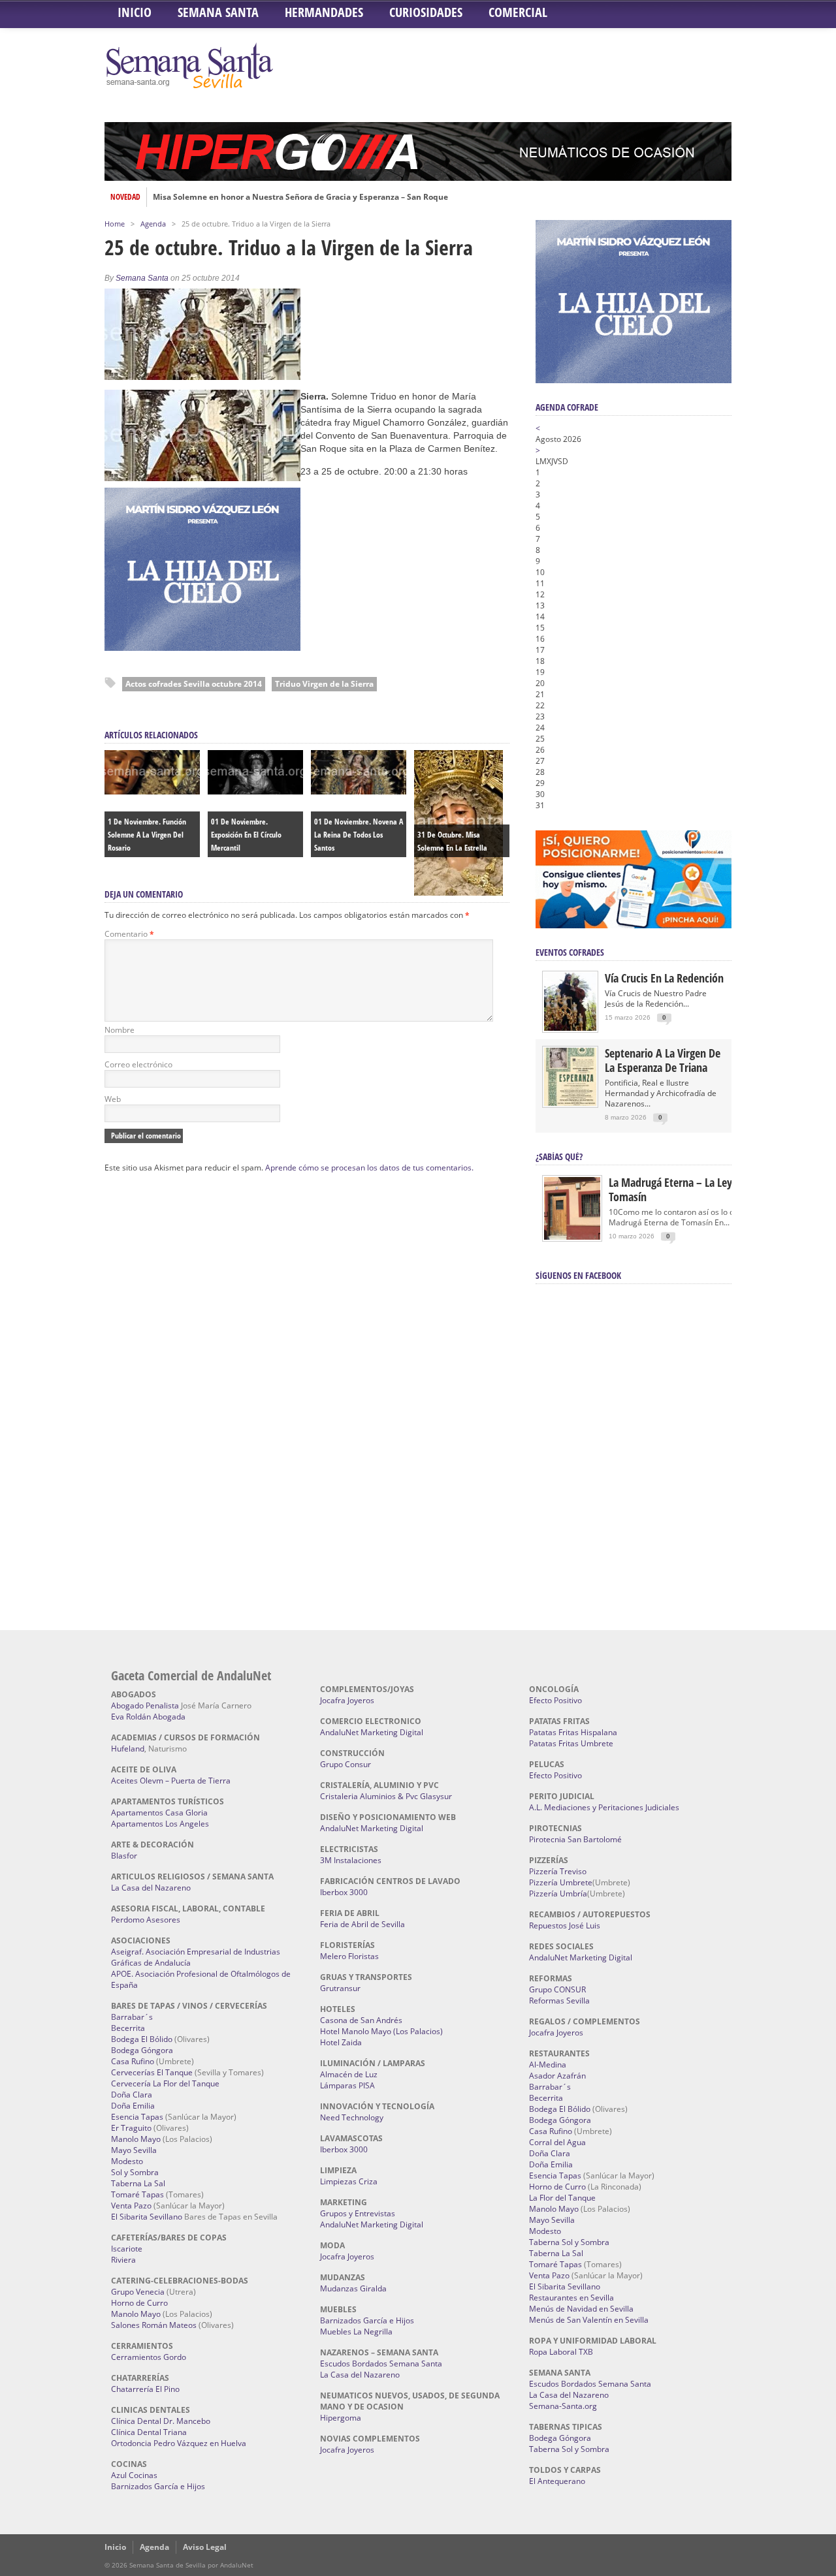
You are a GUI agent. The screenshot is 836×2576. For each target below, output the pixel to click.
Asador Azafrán (557, 2076)
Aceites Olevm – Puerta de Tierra (171, 1781)
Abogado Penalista (145, 1705)
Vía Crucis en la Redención (664, 978)
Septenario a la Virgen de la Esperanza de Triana (663, 1060)
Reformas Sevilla (559, 2001)
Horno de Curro (139, 2303)
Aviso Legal (205, 2547)
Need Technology (352, 2117)
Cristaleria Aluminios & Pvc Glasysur (386, 1796)
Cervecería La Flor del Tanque (165, 2083)
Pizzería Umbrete (561, 1882)
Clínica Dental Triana (149, 2432)
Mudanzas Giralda (353, 2288)
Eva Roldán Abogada (148, 1717)
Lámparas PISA (347, 2085)
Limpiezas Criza (349, 2181)
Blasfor (124, 1856)
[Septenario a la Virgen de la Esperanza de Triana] (570, 1103)
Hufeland (128, 1749)
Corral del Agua (557, 2142)
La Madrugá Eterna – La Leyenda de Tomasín (689, 1189)
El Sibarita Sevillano (147, 2217)
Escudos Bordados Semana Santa (381, 2364)
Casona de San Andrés (361, 2020)
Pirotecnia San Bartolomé (575, 1839)
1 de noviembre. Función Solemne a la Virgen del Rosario (147, 835)
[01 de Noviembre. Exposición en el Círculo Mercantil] (255, 791)
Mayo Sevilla (134, 2150)
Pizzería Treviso (558, 1871)
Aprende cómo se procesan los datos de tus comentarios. (369, 1168)
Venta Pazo (131, 2206)
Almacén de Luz (349, 2074)
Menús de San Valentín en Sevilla (589, 2320)
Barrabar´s (132, 2017)
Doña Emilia (133, 2106)
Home (115, 224)
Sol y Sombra (135, 2172)
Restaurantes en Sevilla (571, 2298)
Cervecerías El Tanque (152, 2072)
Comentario (129, 934)
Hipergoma (341, 2418)
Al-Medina (548, 2065)
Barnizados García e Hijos (158, 2486)
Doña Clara (132, 2095)
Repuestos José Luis (565, 1925)
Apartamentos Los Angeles (160, 1824)
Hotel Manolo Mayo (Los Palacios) (381, 2031)
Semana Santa (218, 12)
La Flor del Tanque (562, 2198)
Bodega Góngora (142, 2050)
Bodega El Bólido (142, 2039)
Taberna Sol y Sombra (569, 2242)
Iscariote (127, 2249)
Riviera (123, 2260)
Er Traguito (131, 2128)
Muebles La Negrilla (356, 2332)
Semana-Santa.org (563, 2406)
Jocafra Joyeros (347, 1700)
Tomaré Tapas (137, 2194)
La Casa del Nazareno (151, 1888)
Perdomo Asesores (146, 1920)
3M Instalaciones (351, 1860)
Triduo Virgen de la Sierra (324, 684)
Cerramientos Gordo (149, 2357)
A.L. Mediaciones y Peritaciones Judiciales (604, 1807)
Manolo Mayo (136, 2139)
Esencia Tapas (137, 2117)
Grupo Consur (346, 1764)
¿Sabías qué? (559, 1156)
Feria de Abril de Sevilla (362, 1924)
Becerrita (128, 2028)
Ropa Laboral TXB (561, 2352)
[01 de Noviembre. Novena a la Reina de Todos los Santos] (359, 791)
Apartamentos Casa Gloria (159, 1813)
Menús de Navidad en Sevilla (581, 2309)
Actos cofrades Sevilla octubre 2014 (194, 684)
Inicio (135, 12)
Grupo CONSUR (557, 1989)
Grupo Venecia (138, 2292)
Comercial (518, 12)
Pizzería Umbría (558, 1893)
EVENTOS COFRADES (570, 952)
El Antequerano (557, 2481)
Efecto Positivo (555, 1700)
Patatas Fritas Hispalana (573, 1732)
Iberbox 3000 (344, 1892)
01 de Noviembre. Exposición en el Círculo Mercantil (246, 835)
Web (113, 1099)
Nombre (120, 1030)
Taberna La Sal (138, 2183)
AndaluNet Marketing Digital (372, 1732)
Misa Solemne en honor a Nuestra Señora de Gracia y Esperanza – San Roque (300, 197)
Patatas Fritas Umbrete (571, 1743)
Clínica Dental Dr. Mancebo (161, 2421)
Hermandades (324, 12)
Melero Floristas (349, 1956)
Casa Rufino (133, 2061)
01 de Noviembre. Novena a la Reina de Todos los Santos (359, 835)
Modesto (127, 2161)
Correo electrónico (138, 1064)
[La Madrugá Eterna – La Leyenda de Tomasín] (572, 1239)
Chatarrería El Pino (145, 2389)
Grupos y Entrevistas (358, 2213)
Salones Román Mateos (154, 2325)
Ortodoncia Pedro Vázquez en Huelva (179, 2443)
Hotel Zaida (341, 2042)
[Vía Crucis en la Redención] (570, 1028)
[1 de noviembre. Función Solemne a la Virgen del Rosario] (152, 791)
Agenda (153, 224)
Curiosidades (426, 12)
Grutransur (340, 1988)
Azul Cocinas (134, 2475)
